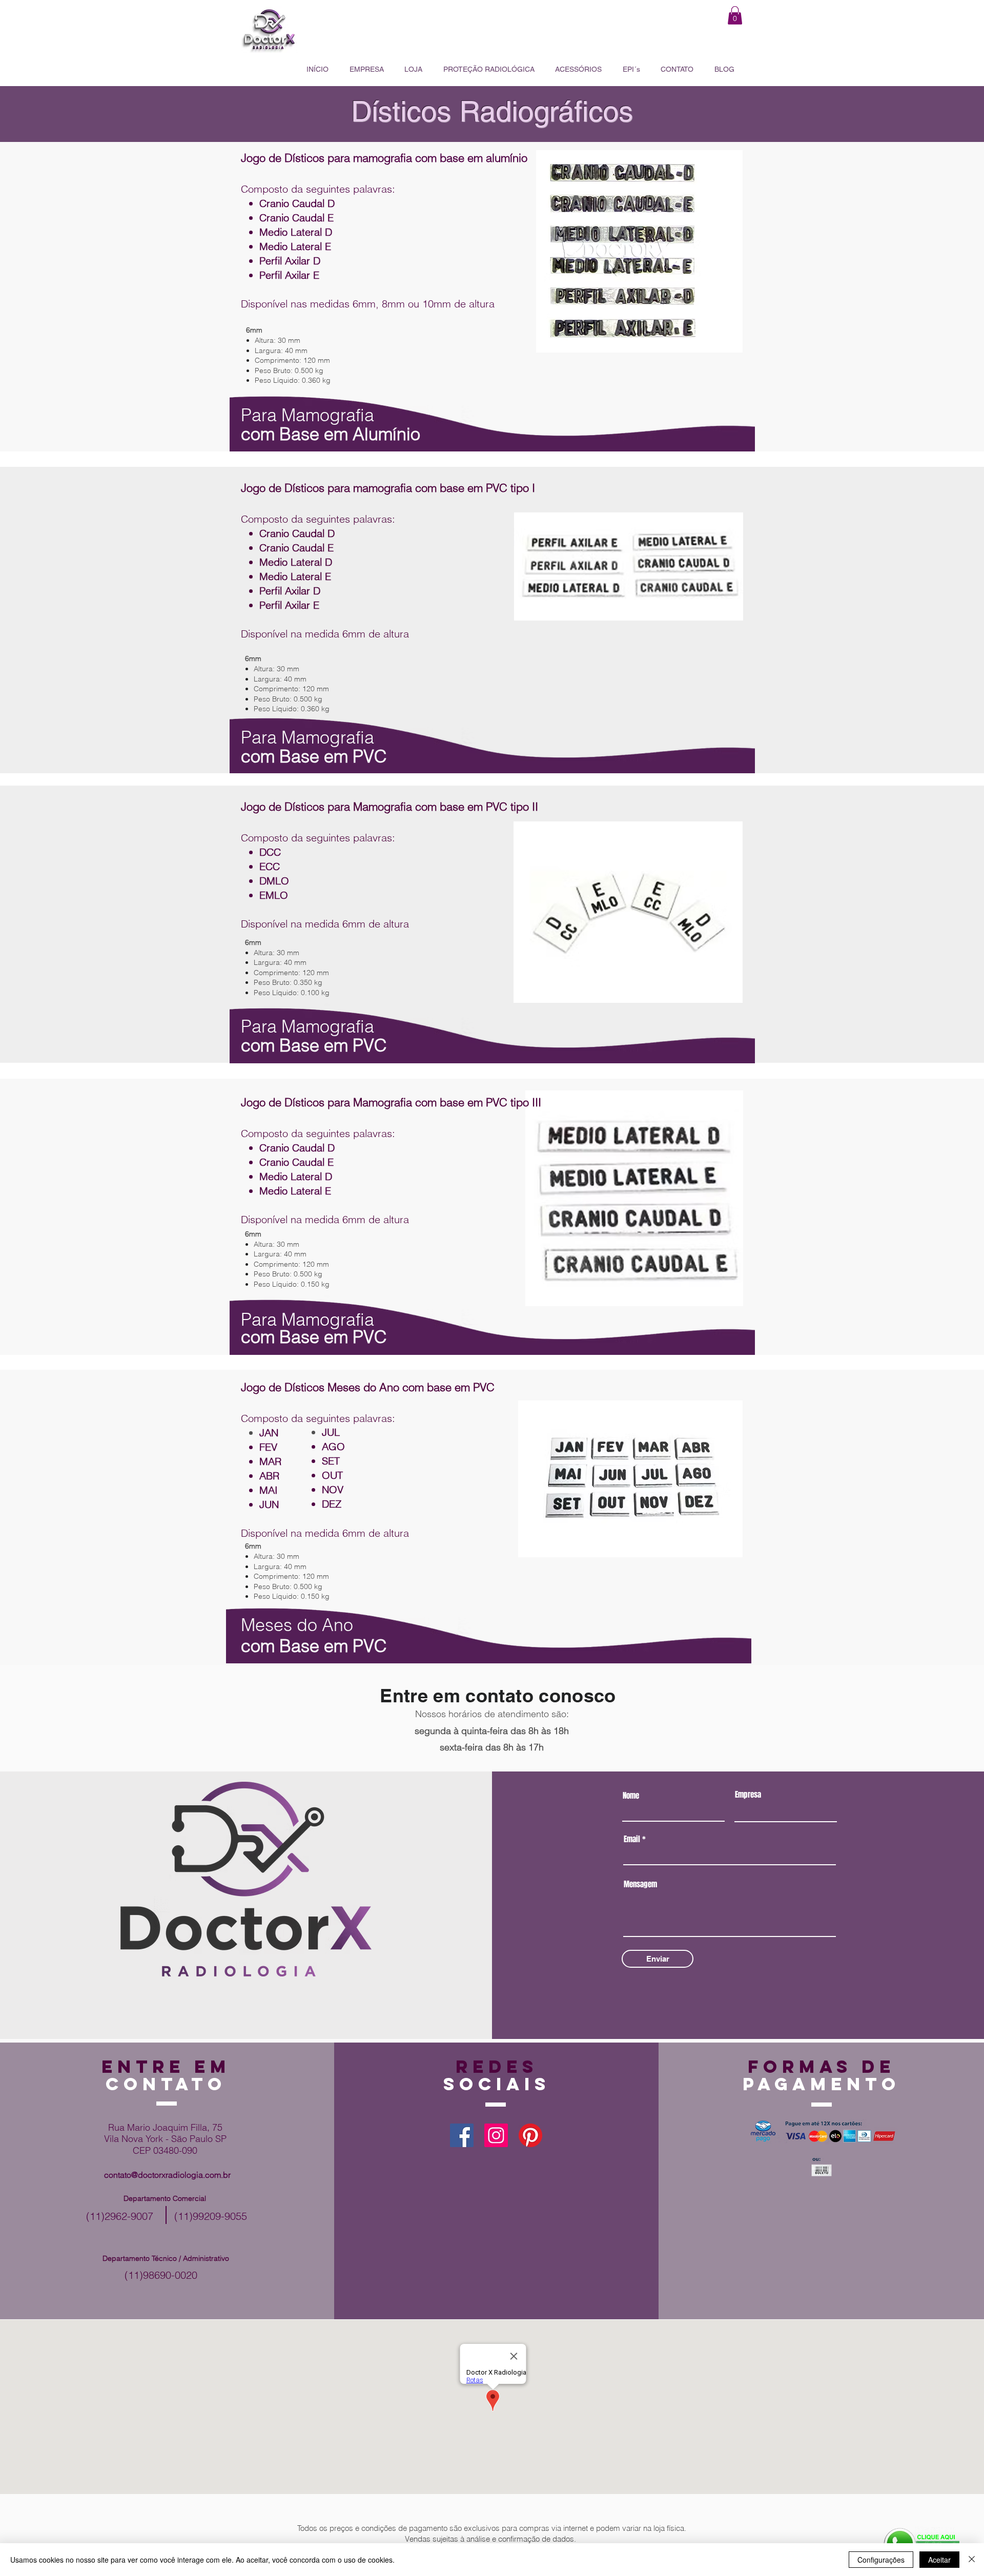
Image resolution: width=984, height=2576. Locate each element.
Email (632, 1839)
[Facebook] (462, 2135)
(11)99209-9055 (211, 2216)
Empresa (748, 1795)
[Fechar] (972, 2560)
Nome (631, 1796)
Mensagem (640, 1884)
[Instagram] (496, 2135)
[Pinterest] (530, 2135)
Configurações (881, 2560)
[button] (735, 15)
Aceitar (939, 2560)
